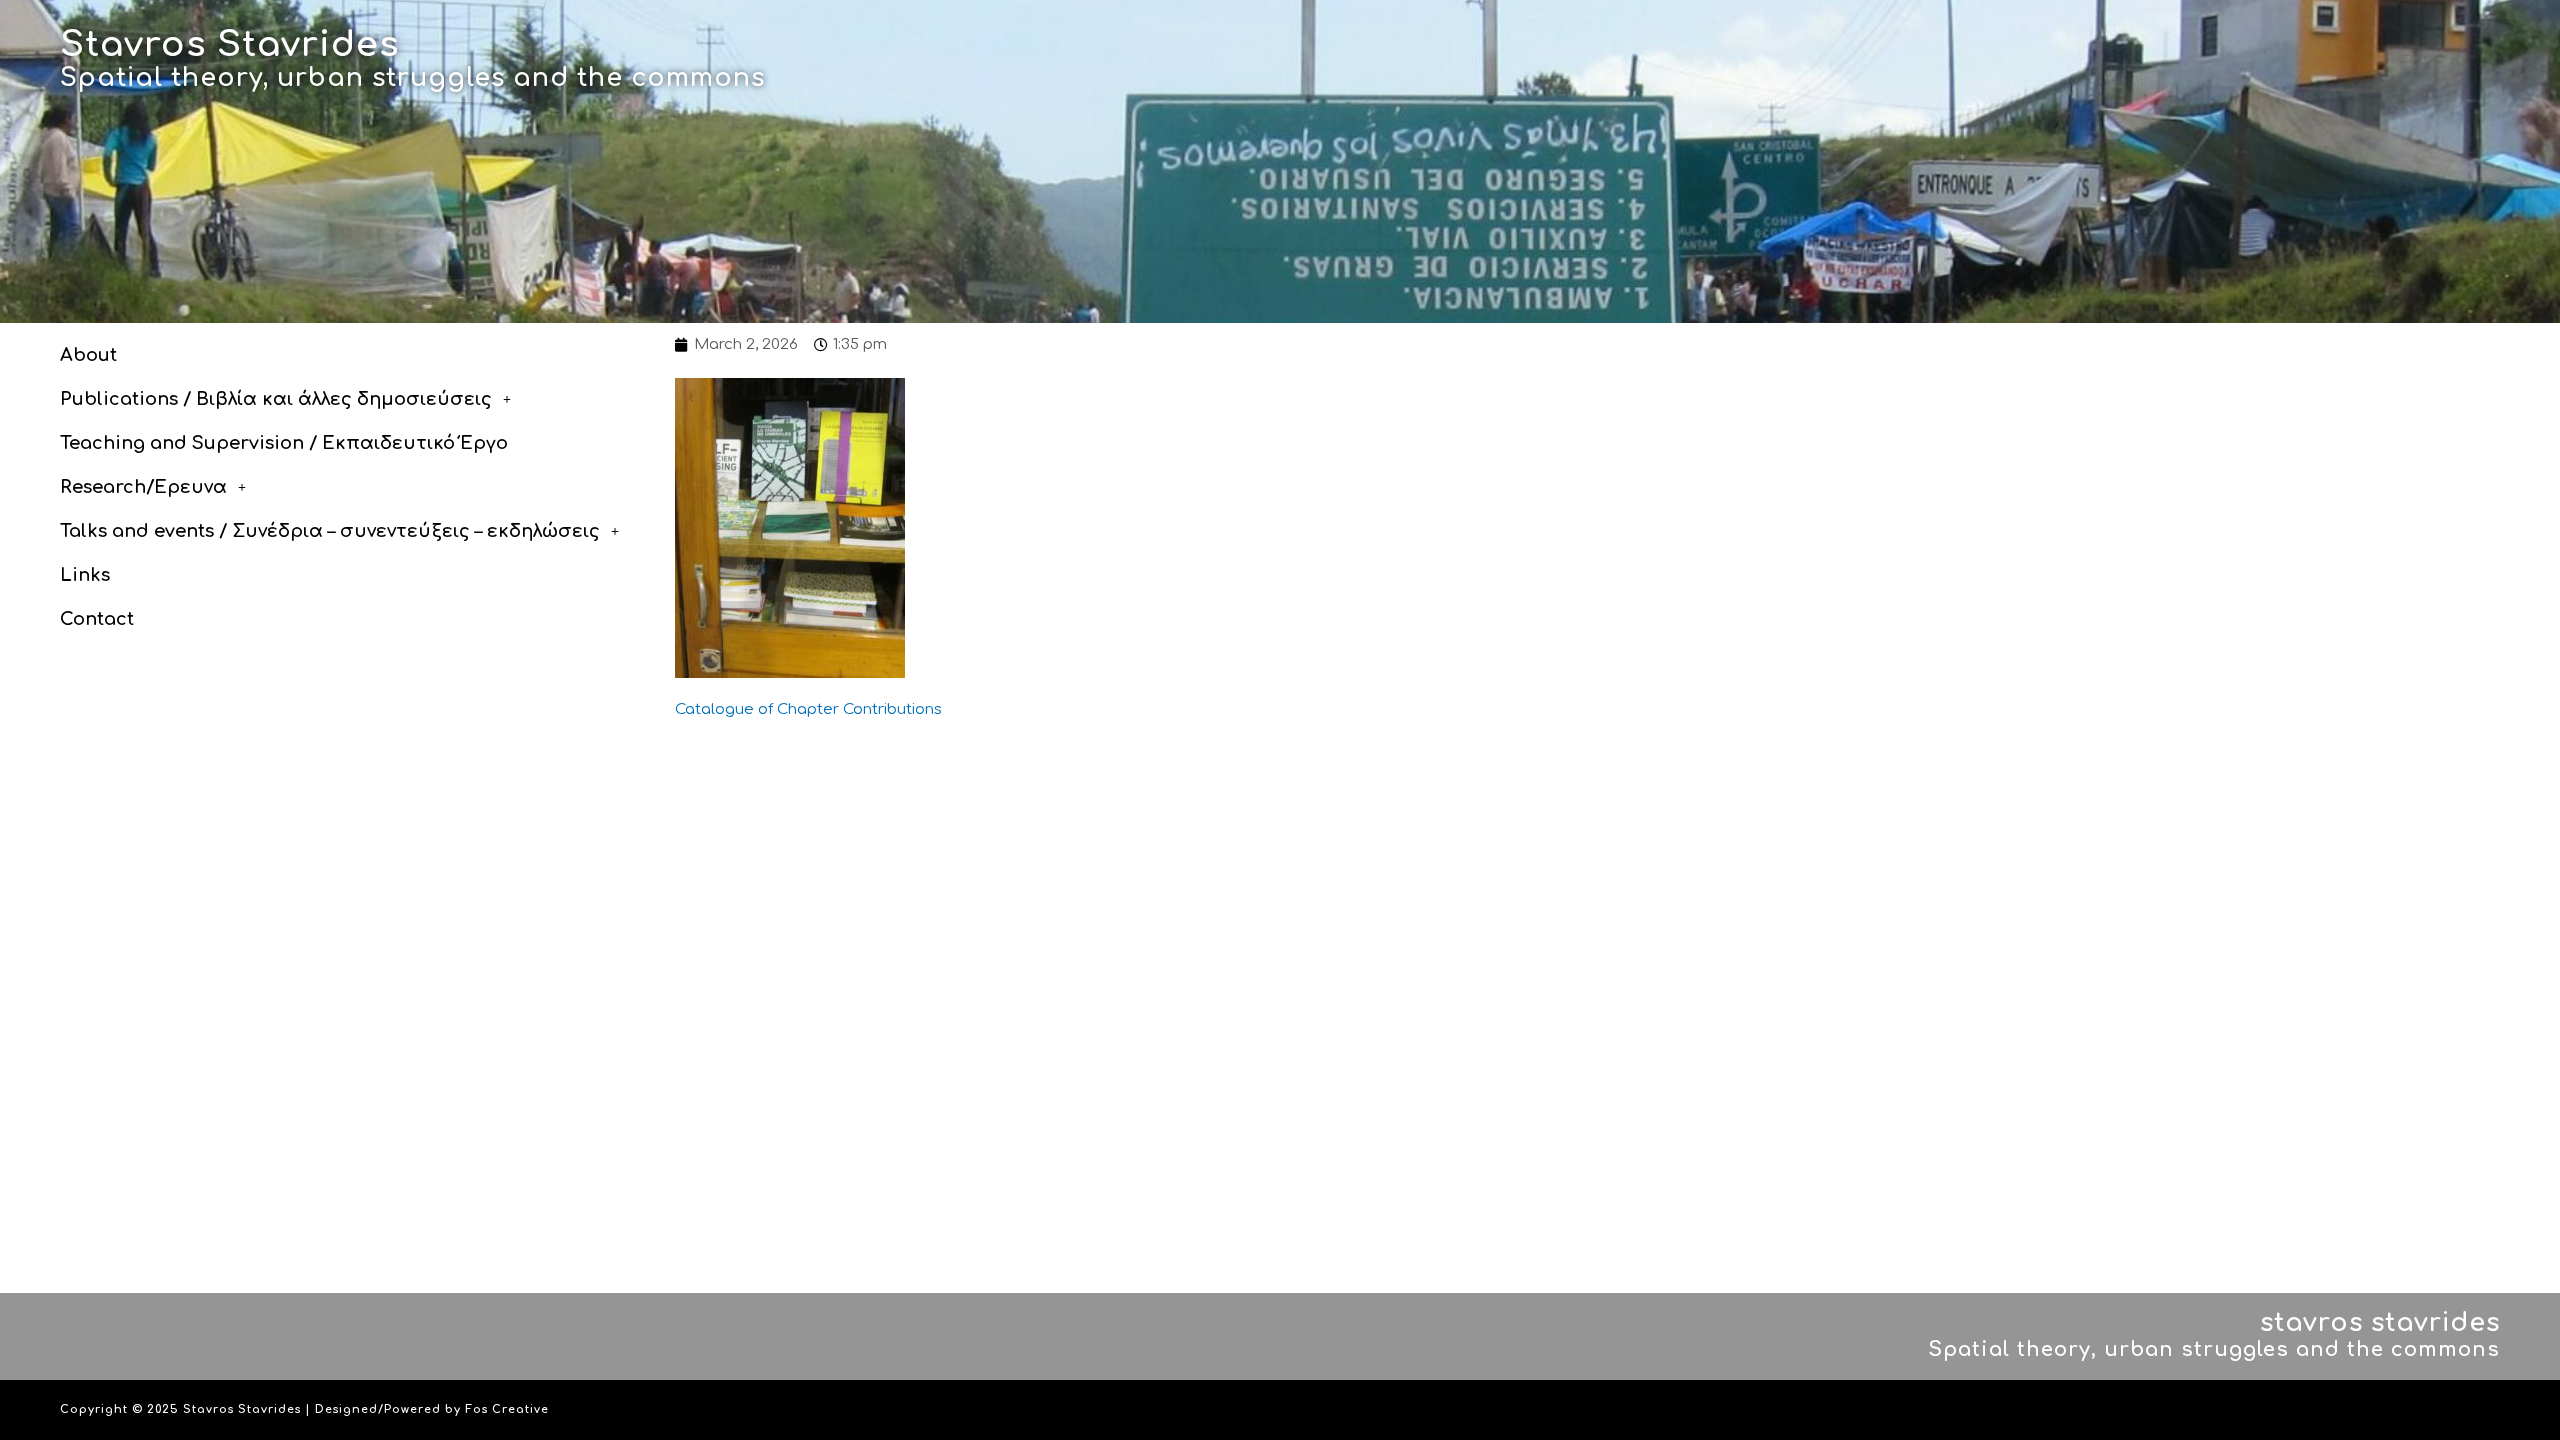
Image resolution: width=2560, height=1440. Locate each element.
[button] (357, 399)
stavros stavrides (2380, 1323)
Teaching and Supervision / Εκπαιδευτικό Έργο (284, 443)
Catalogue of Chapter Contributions (808, 709)
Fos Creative (507, 1409)
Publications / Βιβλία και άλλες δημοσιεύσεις (276, 399)
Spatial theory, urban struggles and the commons (412, 78)
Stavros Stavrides (229, 44)
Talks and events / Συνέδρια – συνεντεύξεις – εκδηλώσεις (330, 531)
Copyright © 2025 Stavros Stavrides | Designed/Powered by (262, 1409)
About (88, 355)
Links (85, 575)
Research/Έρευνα (143, 487)
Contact (97, 619)
